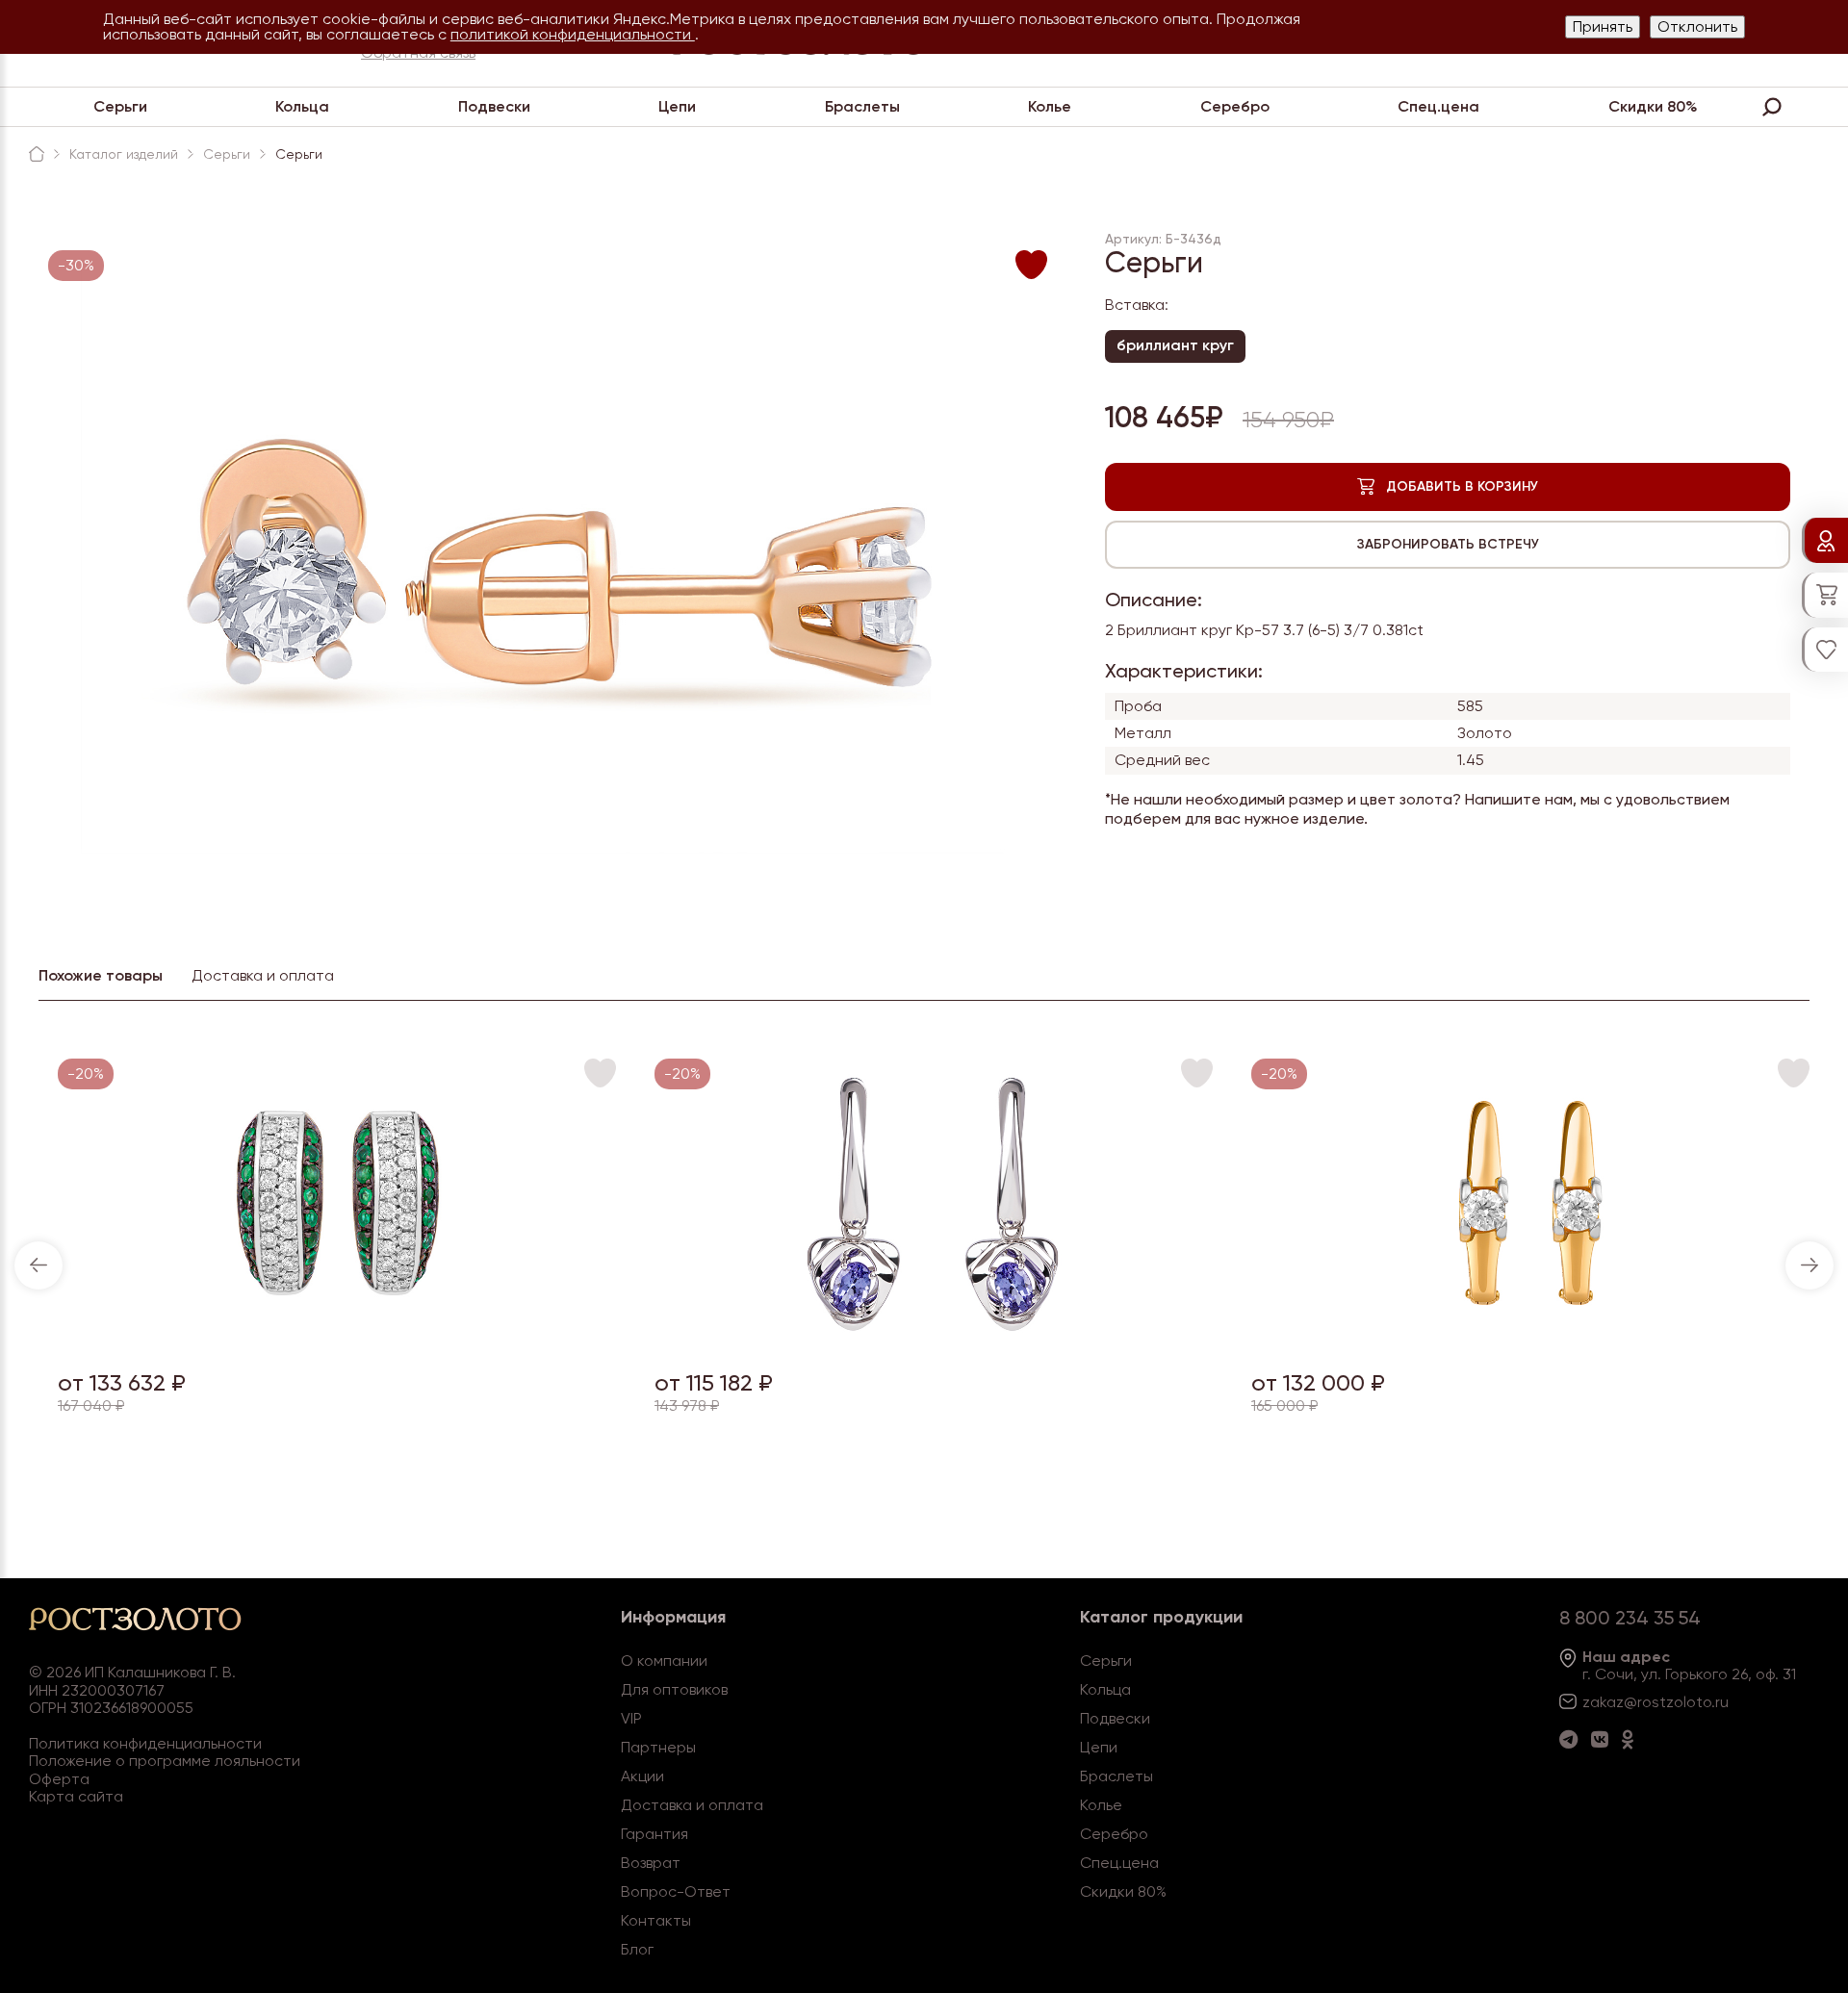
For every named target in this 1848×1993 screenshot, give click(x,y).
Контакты (656, 1920)
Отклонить (1697, 26)
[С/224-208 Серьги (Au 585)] (934, 1342)
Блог (637, 1949)
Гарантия (654, 1834)
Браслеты (862, 106)
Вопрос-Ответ (676, 1891)
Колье (1050, 106)
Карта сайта (76, 1796)
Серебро (1235, 106)
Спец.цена (1438, 106)
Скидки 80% (1653, 106)
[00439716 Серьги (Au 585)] (1531, 1342)
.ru (1720, 1702)
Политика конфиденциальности (145, 1743)
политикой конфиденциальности (573, 34)
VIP (631, 1718)
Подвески (494, 106)
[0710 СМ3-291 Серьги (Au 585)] (337, 1342)
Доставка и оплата (692, 1805)
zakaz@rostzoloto (1647, 1702)
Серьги (120, 106)
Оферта (59, 1779)
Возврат (651, 1863)
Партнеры (658, 1747)
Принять (1603, 26)
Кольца (302, 106)
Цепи (677, 106)
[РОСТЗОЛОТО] (37, 154)
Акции (642, 1776)
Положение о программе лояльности (165, 1761)
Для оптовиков (674, 1689)
